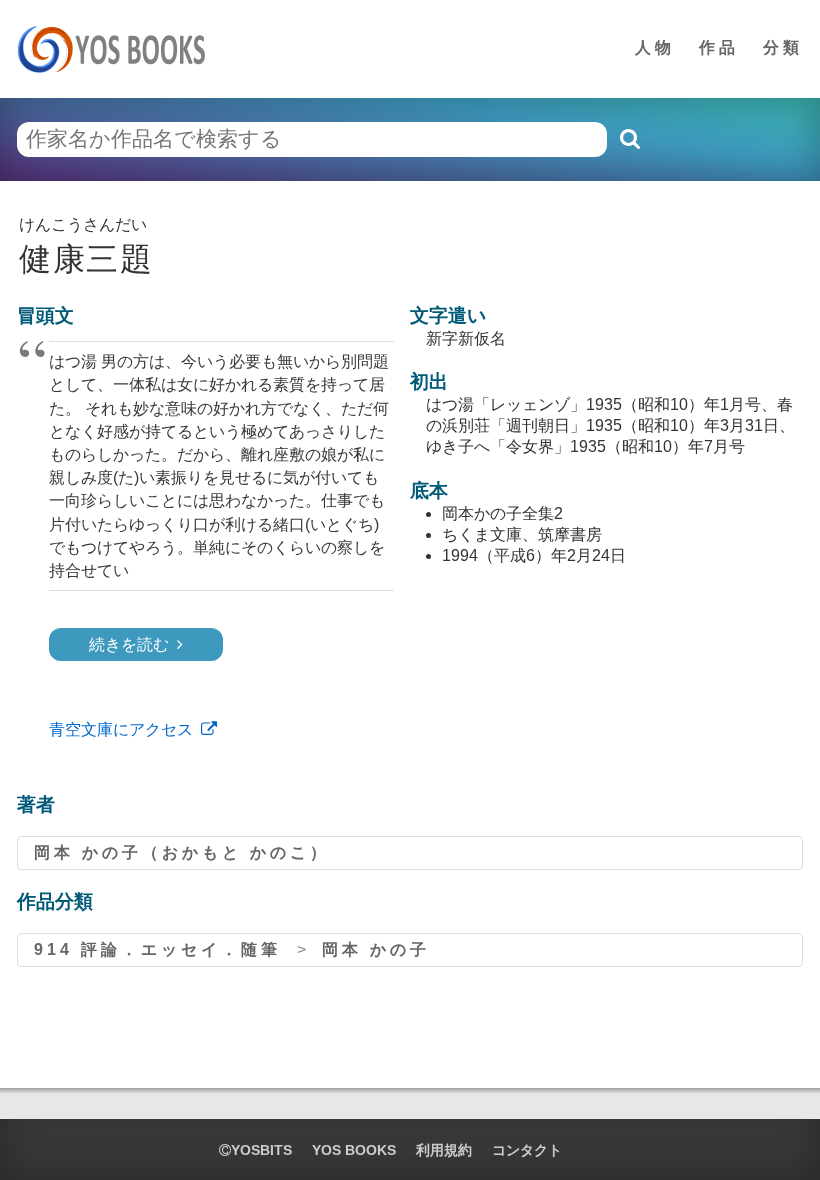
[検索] (629, 139)
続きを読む (129, 644)
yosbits (261, 1150)
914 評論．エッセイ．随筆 (157, 949)
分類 (783, 47)
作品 (719, 47)
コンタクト (527, 1150)
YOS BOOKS (354, 1150)
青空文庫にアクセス (121, 729)
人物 (655, 47)
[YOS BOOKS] (117, 49)
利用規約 (444, 1150)
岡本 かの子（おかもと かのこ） (182, 852)
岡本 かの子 (376, 949)
